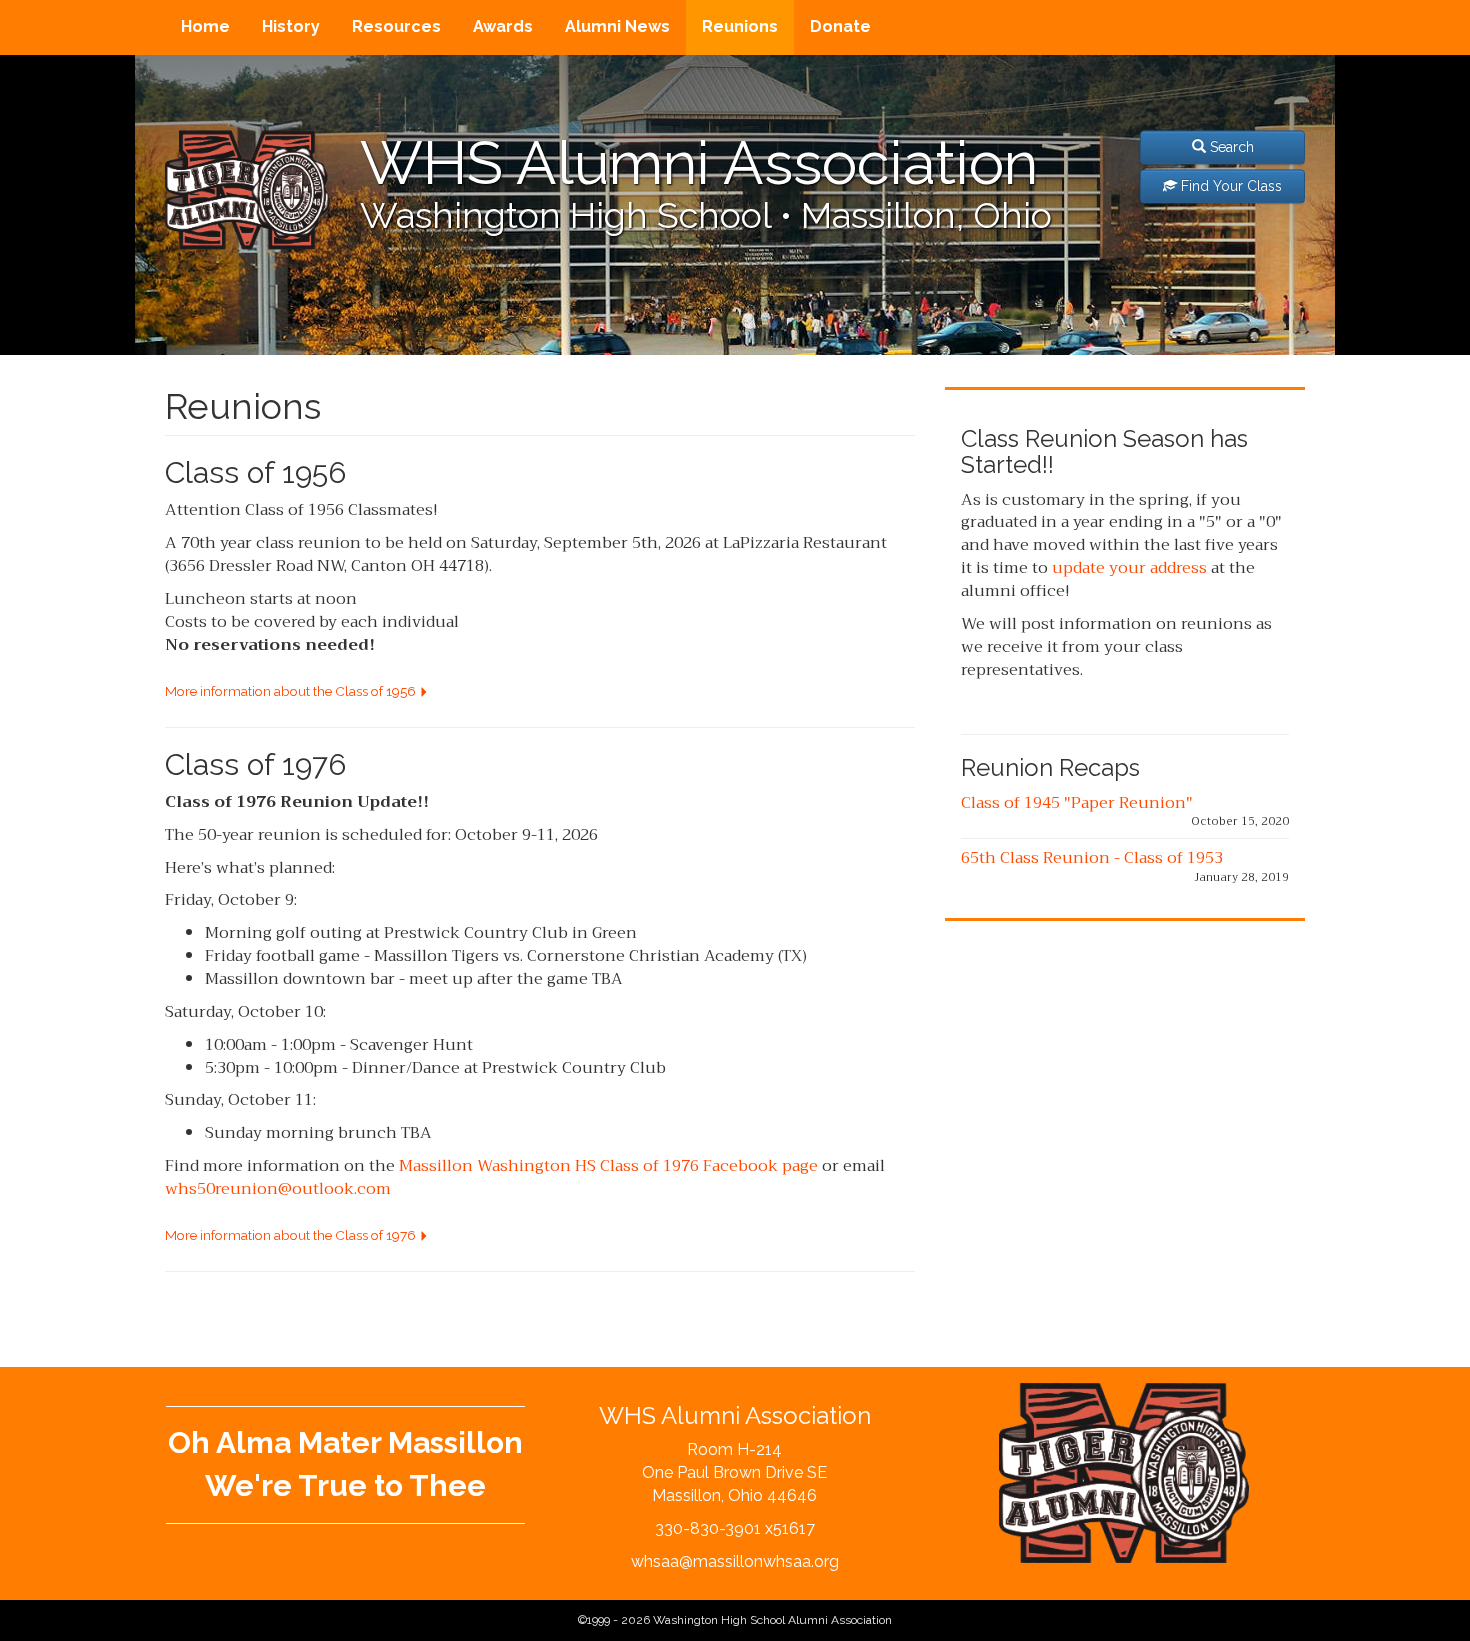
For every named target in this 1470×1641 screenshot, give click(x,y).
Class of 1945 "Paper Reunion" (1077, 803)
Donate (840, 26)
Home (205, 26)
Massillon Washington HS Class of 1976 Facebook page (608, 1166)
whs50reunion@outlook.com (278, 1189)
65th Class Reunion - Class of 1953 (1092, 858)
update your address (1129, 568)
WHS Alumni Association (699, 163)
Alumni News (617, 26)
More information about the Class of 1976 (292, 1235)
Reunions (740, 26)
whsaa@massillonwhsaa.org (735, 1561)
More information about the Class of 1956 (292, 691)
